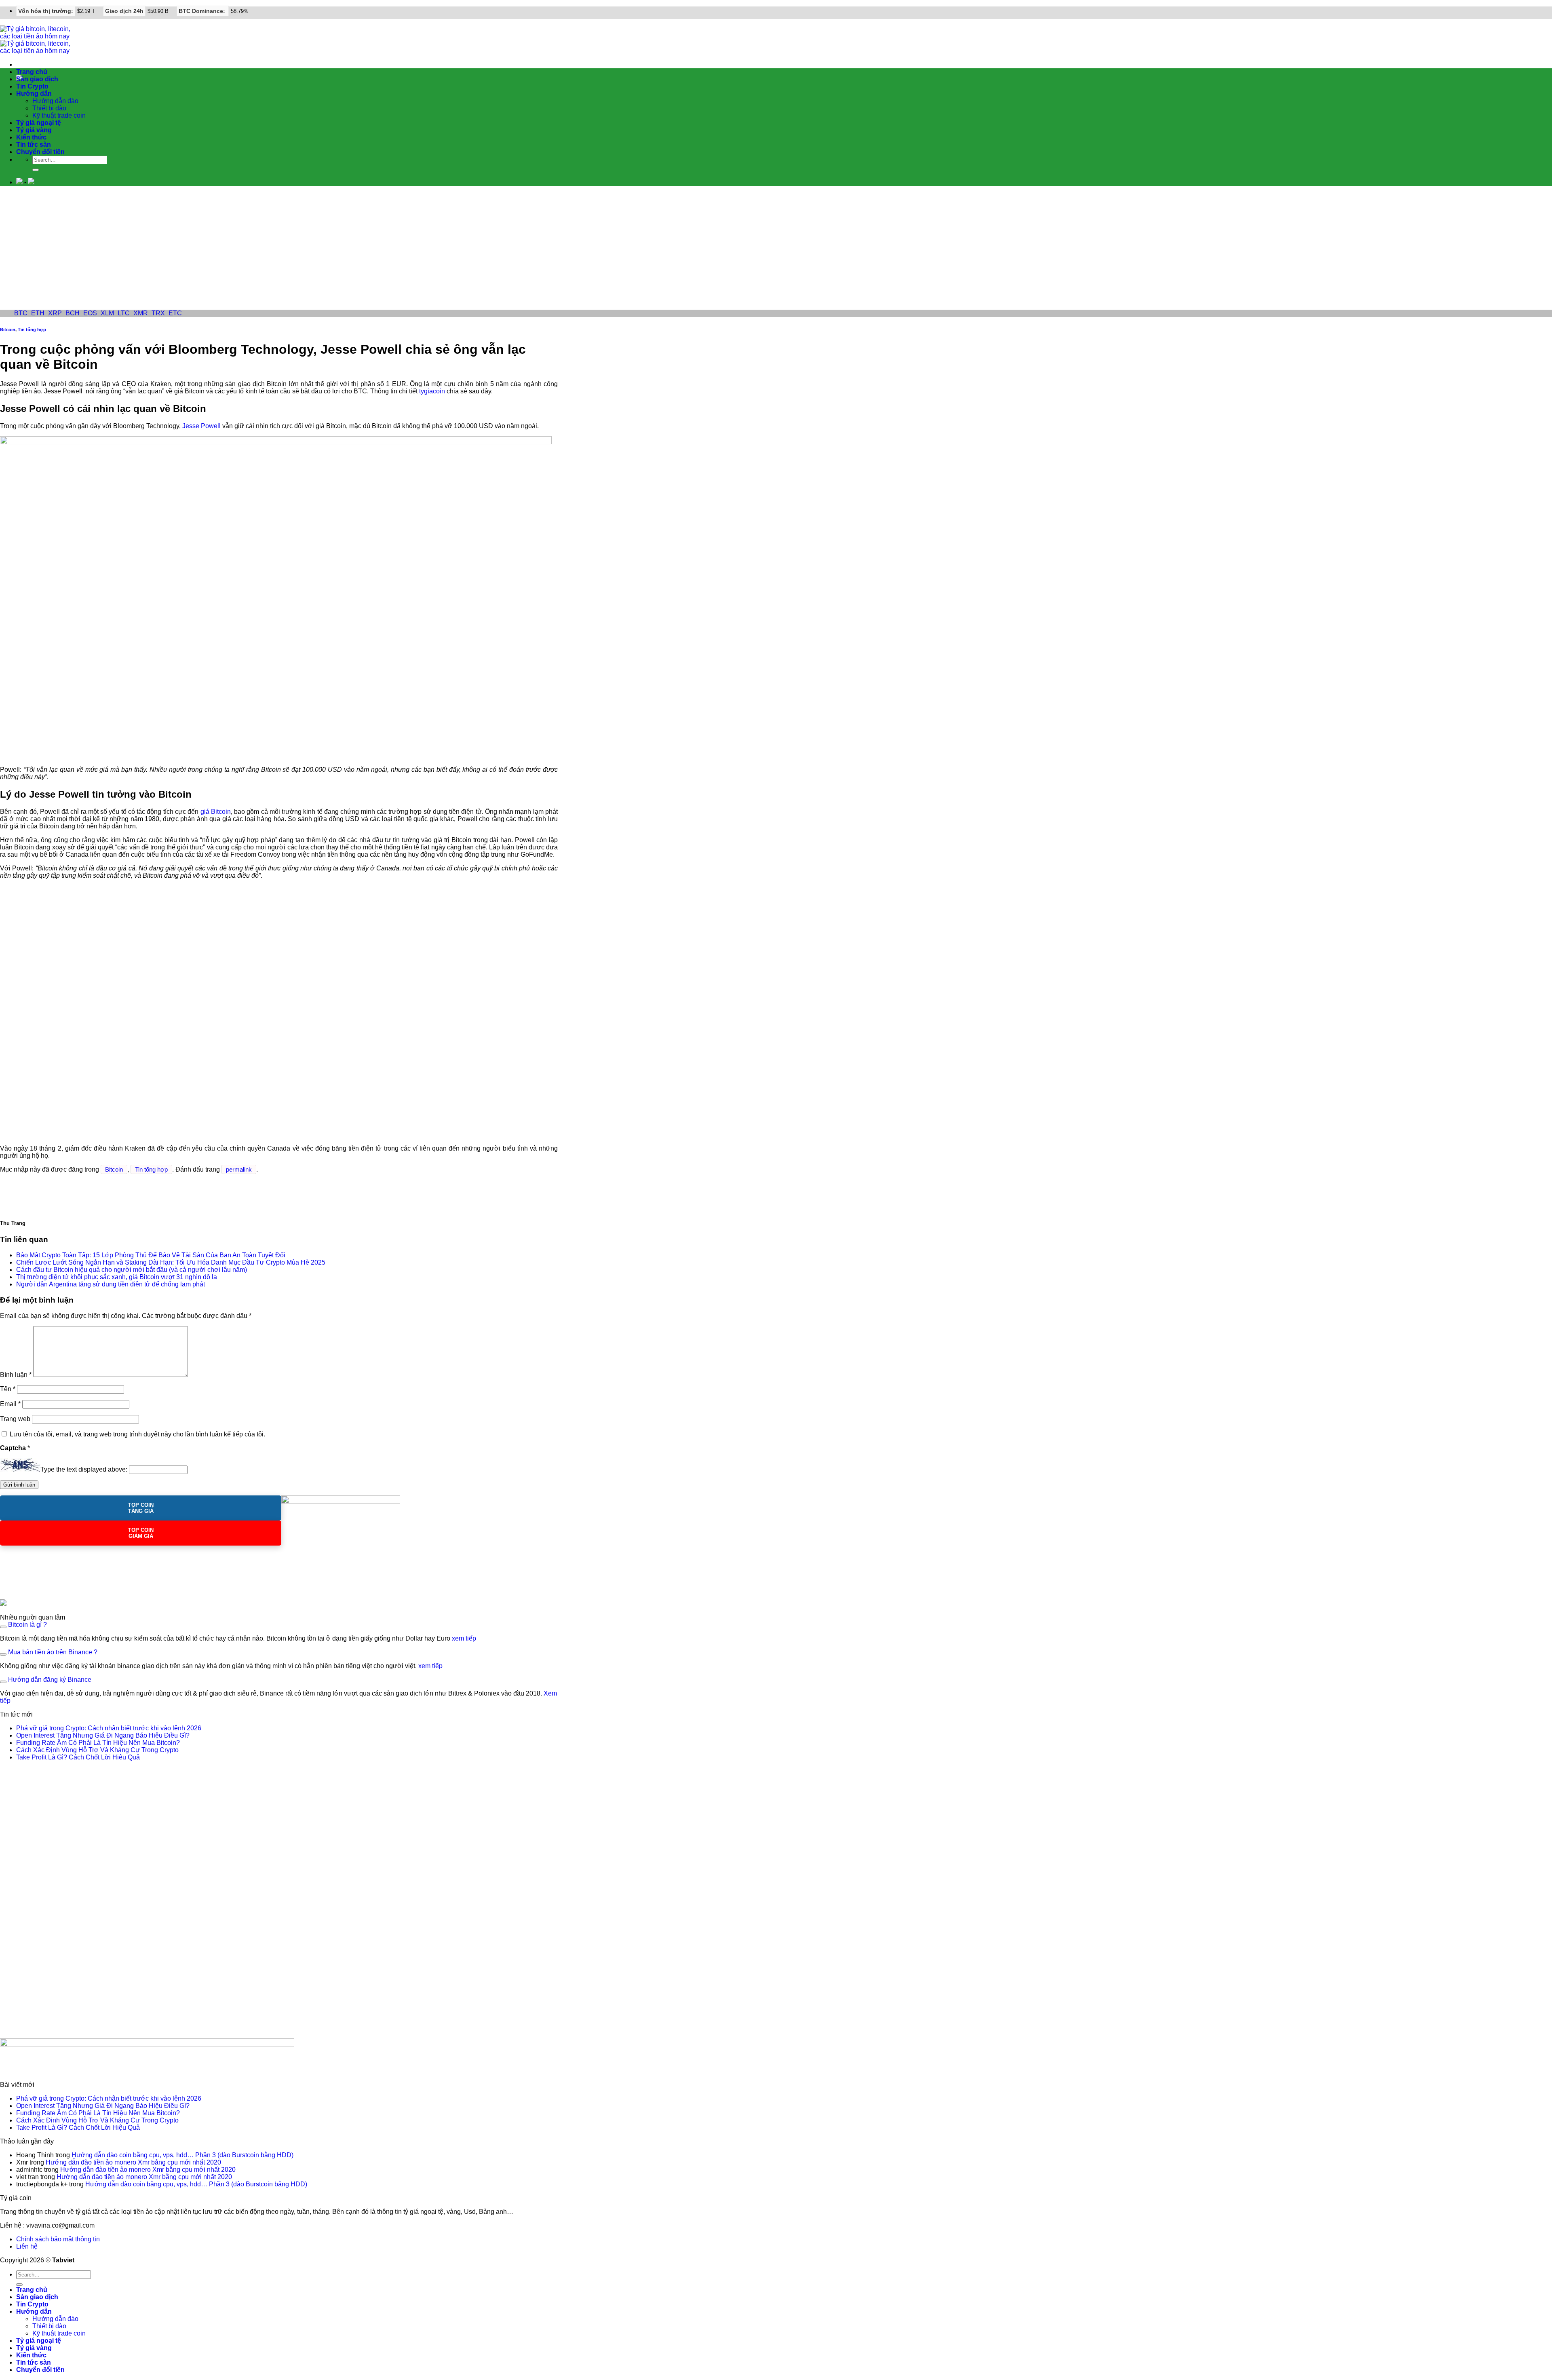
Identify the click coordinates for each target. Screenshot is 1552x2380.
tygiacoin (432, 391)
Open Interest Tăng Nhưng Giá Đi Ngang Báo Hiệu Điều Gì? (103, 1735)
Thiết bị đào (49, 108)
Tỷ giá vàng (34, 130)
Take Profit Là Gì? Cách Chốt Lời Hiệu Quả (78, 1757)
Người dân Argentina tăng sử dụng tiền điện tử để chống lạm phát (111, 1284)
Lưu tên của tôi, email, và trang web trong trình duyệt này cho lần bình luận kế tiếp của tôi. (137, 1434)
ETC (175, 313)
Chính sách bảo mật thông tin (58, 2239)
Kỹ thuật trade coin (59, 115)
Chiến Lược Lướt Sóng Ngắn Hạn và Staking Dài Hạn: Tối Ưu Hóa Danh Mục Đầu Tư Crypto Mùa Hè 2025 (171, 1262)
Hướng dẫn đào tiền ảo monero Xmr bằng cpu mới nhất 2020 (133, 2162)
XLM (107, 313)
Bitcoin (8, 329)
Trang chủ (32, 72)
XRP (55, 313)
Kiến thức (31, 137)
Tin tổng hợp (32, 329)
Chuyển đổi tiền (40, 152)
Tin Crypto (32, 86)
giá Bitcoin (216, 812)
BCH (73, 313)
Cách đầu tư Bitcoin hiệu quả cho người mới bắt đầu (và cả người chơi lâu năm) (132, 1270)
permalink (239, 1169)
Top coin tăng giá (141, 1508)
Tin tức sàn (34, 145)
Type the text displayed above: (84, 1469)
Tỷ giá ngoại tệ (39, 123)
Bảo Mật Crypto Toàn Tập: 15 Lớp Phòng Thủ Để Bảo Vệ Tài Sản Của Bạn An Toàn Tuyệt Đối (151, 1255)
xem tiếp (464, 1638)
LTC (124, 313)
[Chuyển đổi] (3, 1627)
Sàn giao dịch (37, 79)
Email (10, 1404)
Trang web (15, 1419)
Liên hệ (27, 2246)
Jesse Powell (201, 426)
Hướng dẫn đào (55, 101)
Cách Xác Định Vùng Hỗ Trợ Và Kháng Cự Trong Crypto (97, 1750)
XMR (141, 313)
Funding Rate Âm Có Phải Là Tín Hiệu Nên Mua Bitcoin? (98, 1743)
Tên (8, 1389)
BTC (21, 313)
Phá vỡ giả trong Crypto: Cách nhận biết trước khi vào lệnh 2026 (109, 1728)
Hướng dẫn (34, 94)
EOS (90, 313)
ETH (38, 313)
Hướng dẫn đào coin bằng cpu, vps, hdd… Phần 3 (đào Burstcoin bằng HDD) (182, 2155)
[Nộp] (36, 170)
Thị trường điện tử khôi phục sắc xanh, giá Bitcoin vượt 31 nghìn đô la (117, 1277)
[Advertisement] (776, 249)
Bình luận (16, 1375)
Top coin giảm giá (141, 1533)
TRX (158, 313)
